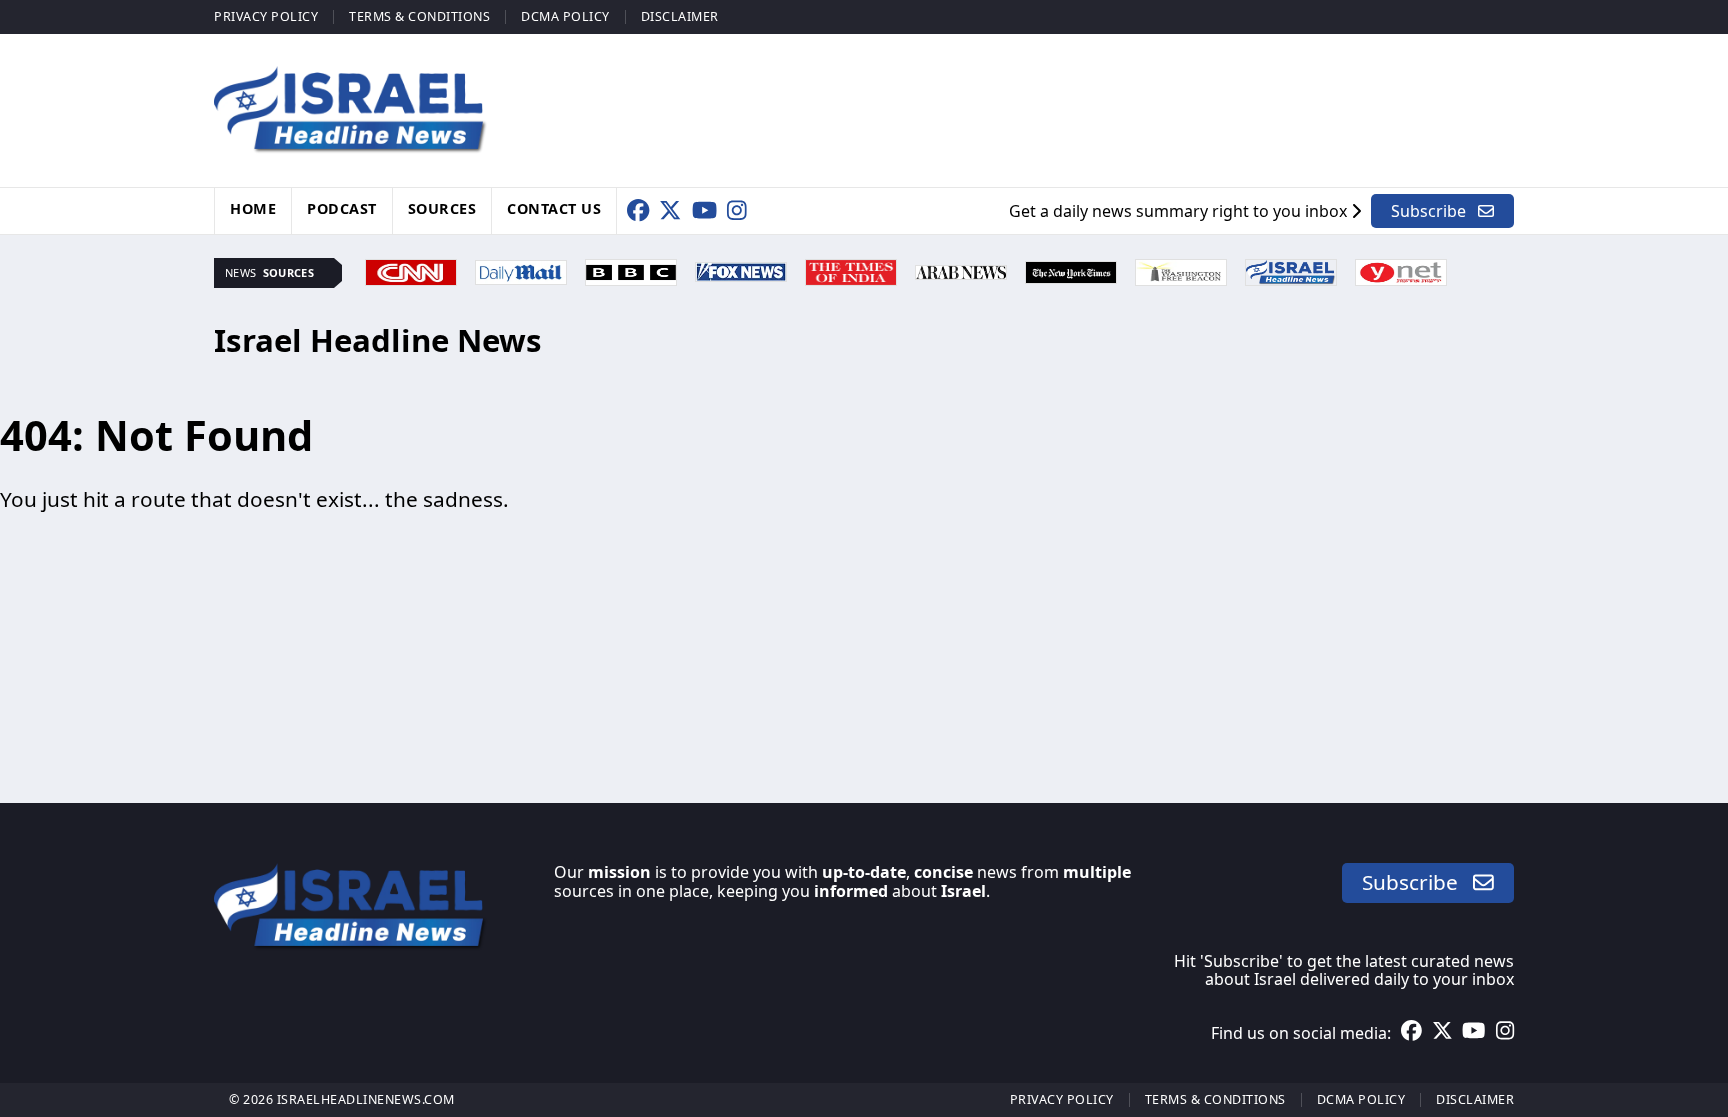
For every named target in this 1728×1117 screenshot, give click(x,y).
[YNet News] (1401, 270)
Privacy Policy (266, 16)
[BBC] (631, 270)
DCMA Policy (565, 16)
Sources (442, 208)
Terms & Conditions (419, 16)
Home (253, 208)
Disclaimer (680, 16)
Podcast (342, 208)
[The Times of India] (851, 270)
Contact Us (554, 208)
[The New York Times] (1071, 270)
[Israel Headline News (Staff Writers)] (1291, 270)
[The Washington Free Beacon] (1181, 270)
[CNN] (411, 270)
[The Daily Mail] (521, 270)
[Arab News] (961, 270)
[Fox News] (741, 270)
